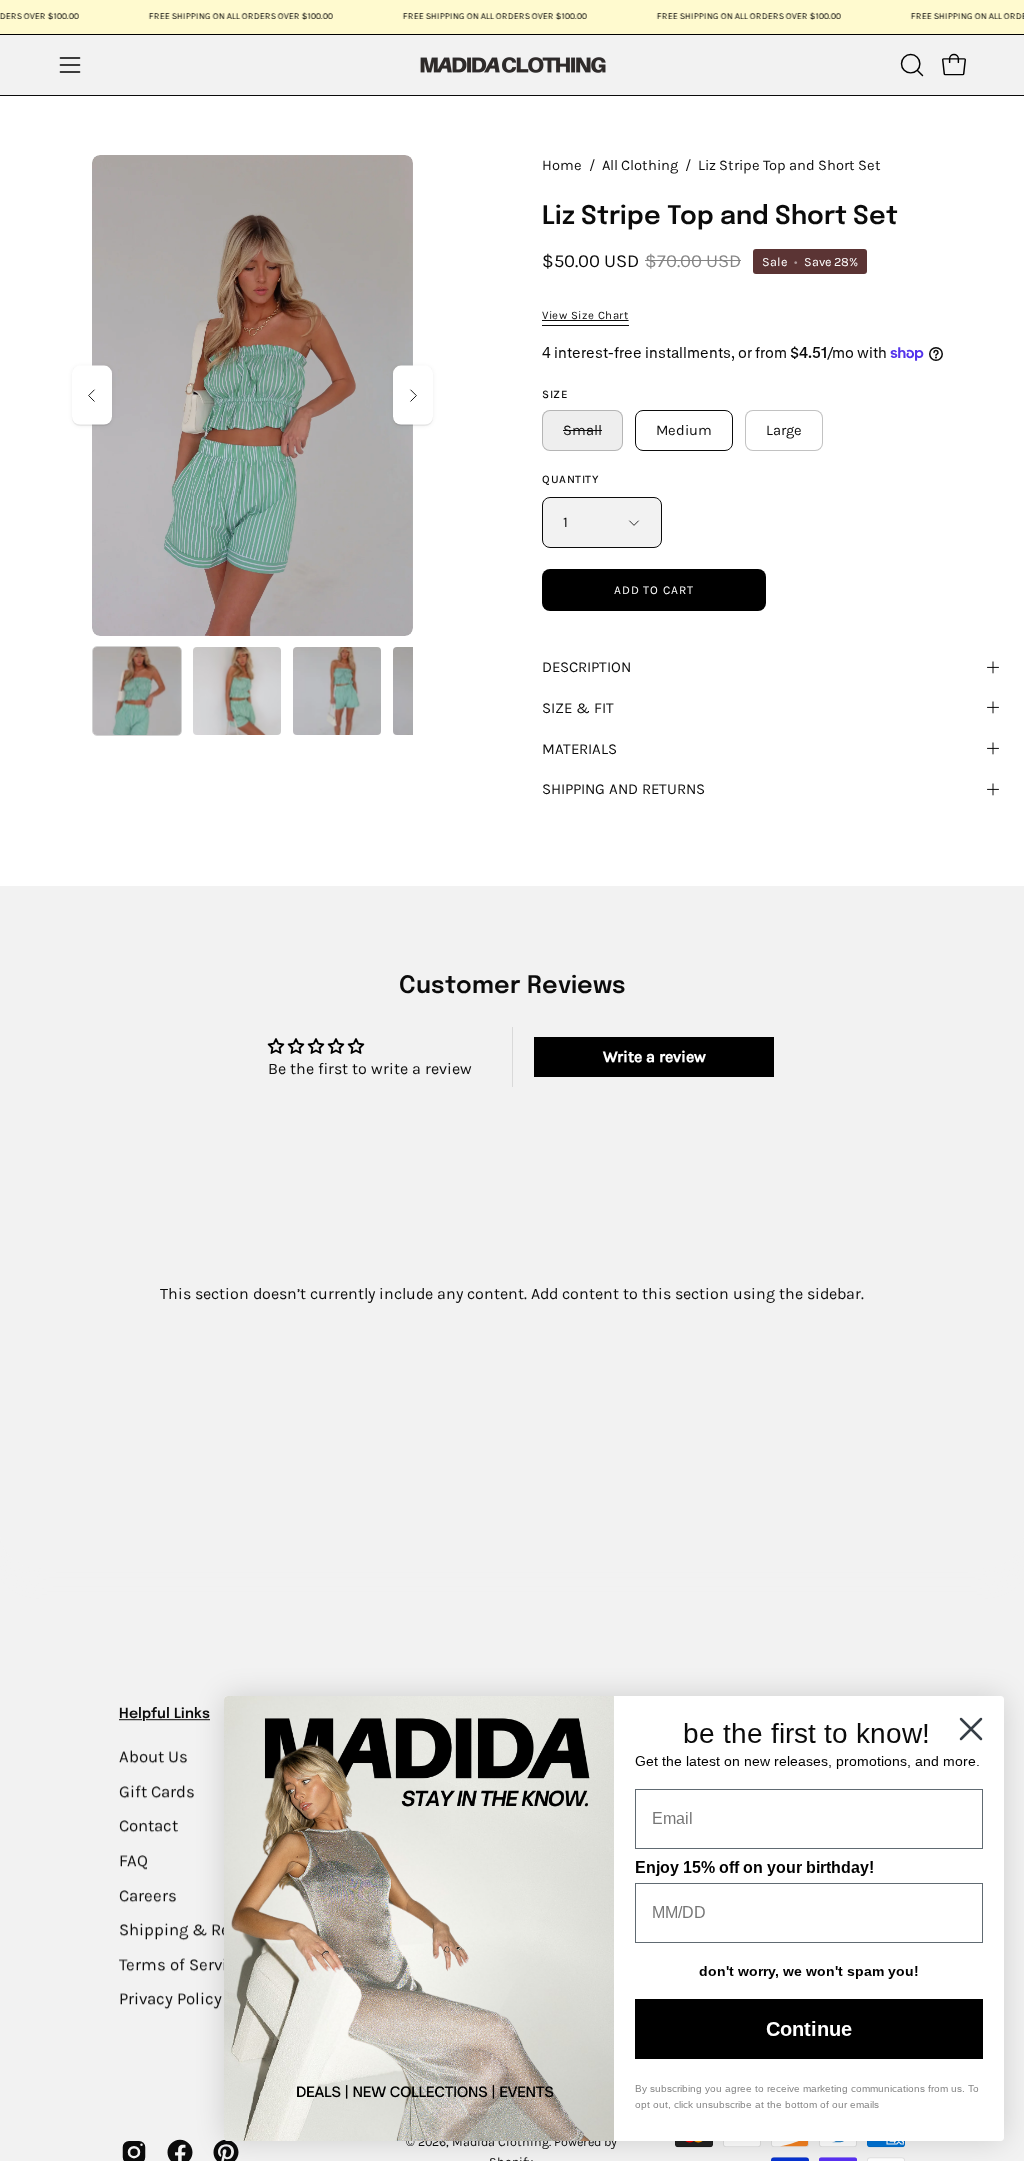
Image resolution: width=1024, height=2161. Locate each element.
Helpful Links (164, 1714)
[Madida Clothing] (512, 64)
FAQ (133, 1860)
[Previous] (92, 395)
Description (586, 667)
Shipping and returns (623, 789)
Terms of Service (182, 1964)
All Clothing (640, 165)
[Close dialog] (971, 1729)
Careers (148, 1894)
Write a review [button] (654, 1056)
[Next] (413, 395)
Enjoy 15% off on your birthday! (754, 1867)
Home (562, 165)
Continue (809, 2029)
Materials (579, 749)
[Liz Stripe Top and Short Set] (137, 691)
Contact (148, 1825)
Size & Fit (578, 708)
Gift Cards (157, 1790)
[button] (910, 65)
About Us (153, 1756)
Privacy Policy (170, 1998)
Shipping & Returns (195, 1929)
